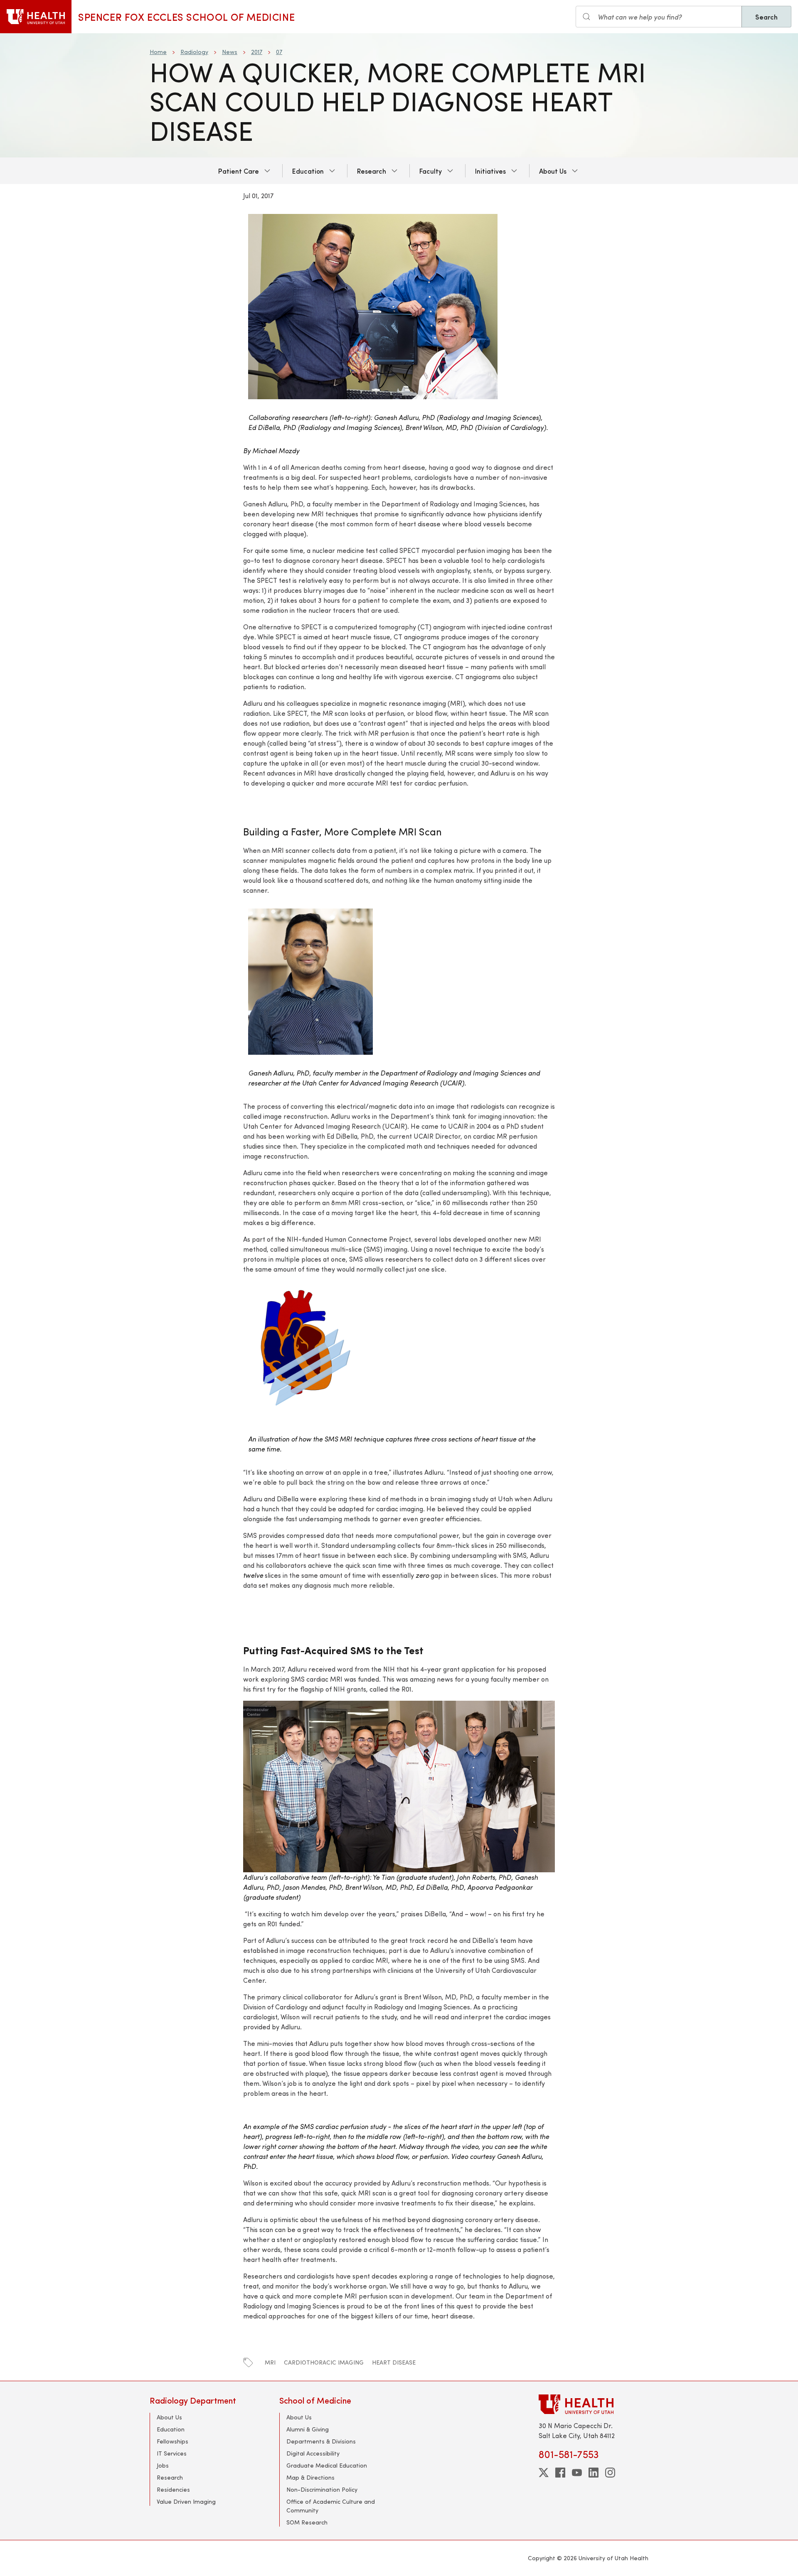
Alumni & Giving (308, 2429)
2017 (257, 52)
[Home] (36, 17)
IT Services (172, 2453)
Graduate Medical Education (327, 2465)
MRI (270, 2362)
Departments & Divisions (321, 2441)
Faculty (431, 171)
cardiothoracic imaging (324, 2362)
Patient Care (239, 171)
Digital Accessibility (313, 2453)
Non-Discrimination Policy (322, 2489)
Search (766, 17)
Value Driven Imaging (186, 2501)
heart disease (394, 2362)
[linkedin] (594, 2473)
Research (372, 171)
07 (279, 52)
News (230, 52)
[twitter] (544, 2473)
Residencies (173, 2489)
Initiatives (490, 171)
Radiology (194, 52)
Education (308, 171)
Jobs (163, 2465)
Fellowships (172, 2441)
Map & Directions (310, 2477)
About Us (553, 171)
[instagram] (610, 2473)
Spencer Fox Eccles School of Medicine (186, 17)
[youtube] (577, 2473)
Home (158, 52)
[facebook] (560, 2473)
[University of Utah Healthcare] (594, 2404)
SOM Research (307, 2522)
